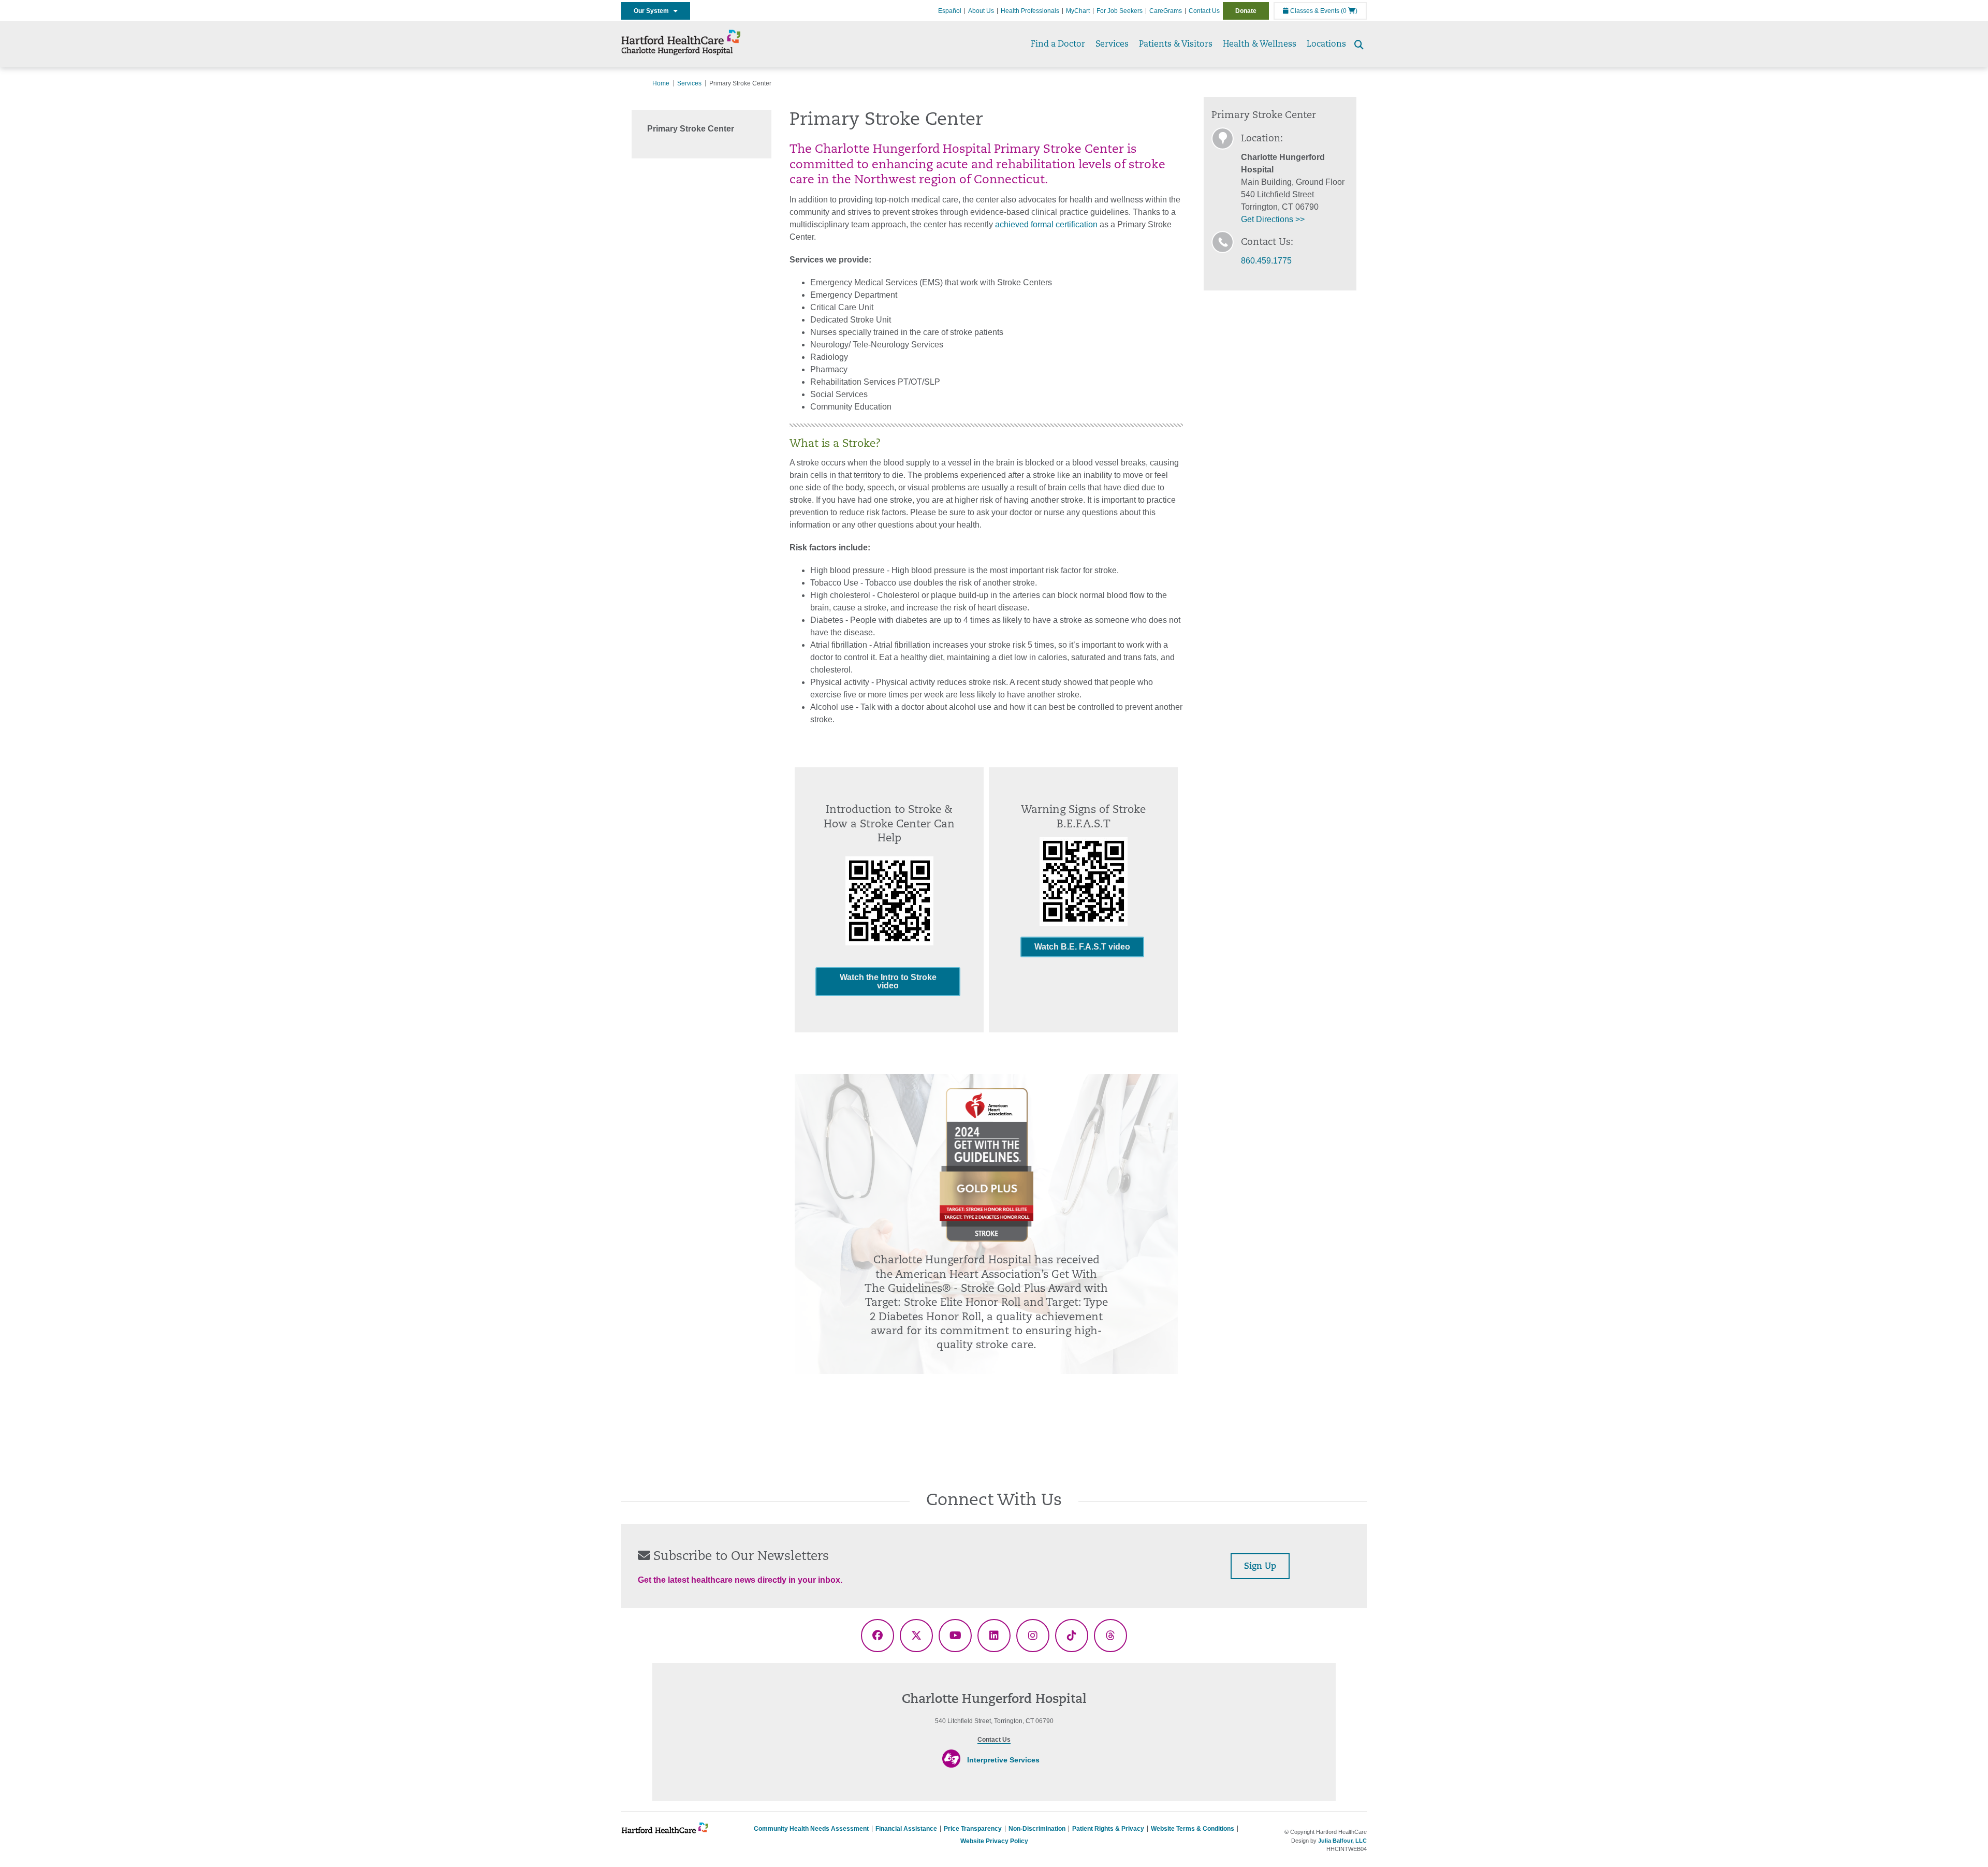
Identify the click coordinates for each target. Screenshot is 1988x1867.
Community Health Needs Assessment (811, 1829)
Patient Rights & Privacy (1108, 1829)
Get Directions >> (1273, 219)
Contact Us (1204, 11)
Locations (1326, 45)
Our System (654, 11)
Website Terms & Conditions (1193, 1829)
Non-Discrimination (1037, 1829)
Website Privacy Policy (994, 1841)
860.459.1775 (1266, 261)
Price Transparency (973, 1829)
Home (661, 83)
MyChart (1078, 11)
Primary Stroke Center (691, 129)
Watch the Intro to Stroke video (888, 981)
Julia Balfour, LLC (1342, 1841)
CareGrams (1166, 11)
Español (950, 11)
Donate (1246, 11)
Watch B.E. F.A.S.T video (1082, 947)
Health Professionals (1030, 11)
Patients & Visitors (1176, 45)
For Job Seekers (1120, 11)
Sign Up (1260, 1567)
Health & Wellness (1260, 45)
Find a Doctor (1058, 45)
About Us (981, 11)
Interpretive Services (1003, 1760)
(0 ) (1349, 11)
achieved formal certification (1046, 224)
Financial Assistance (906, 1829)
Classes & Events (1314, 11)
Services (1112, 45)
